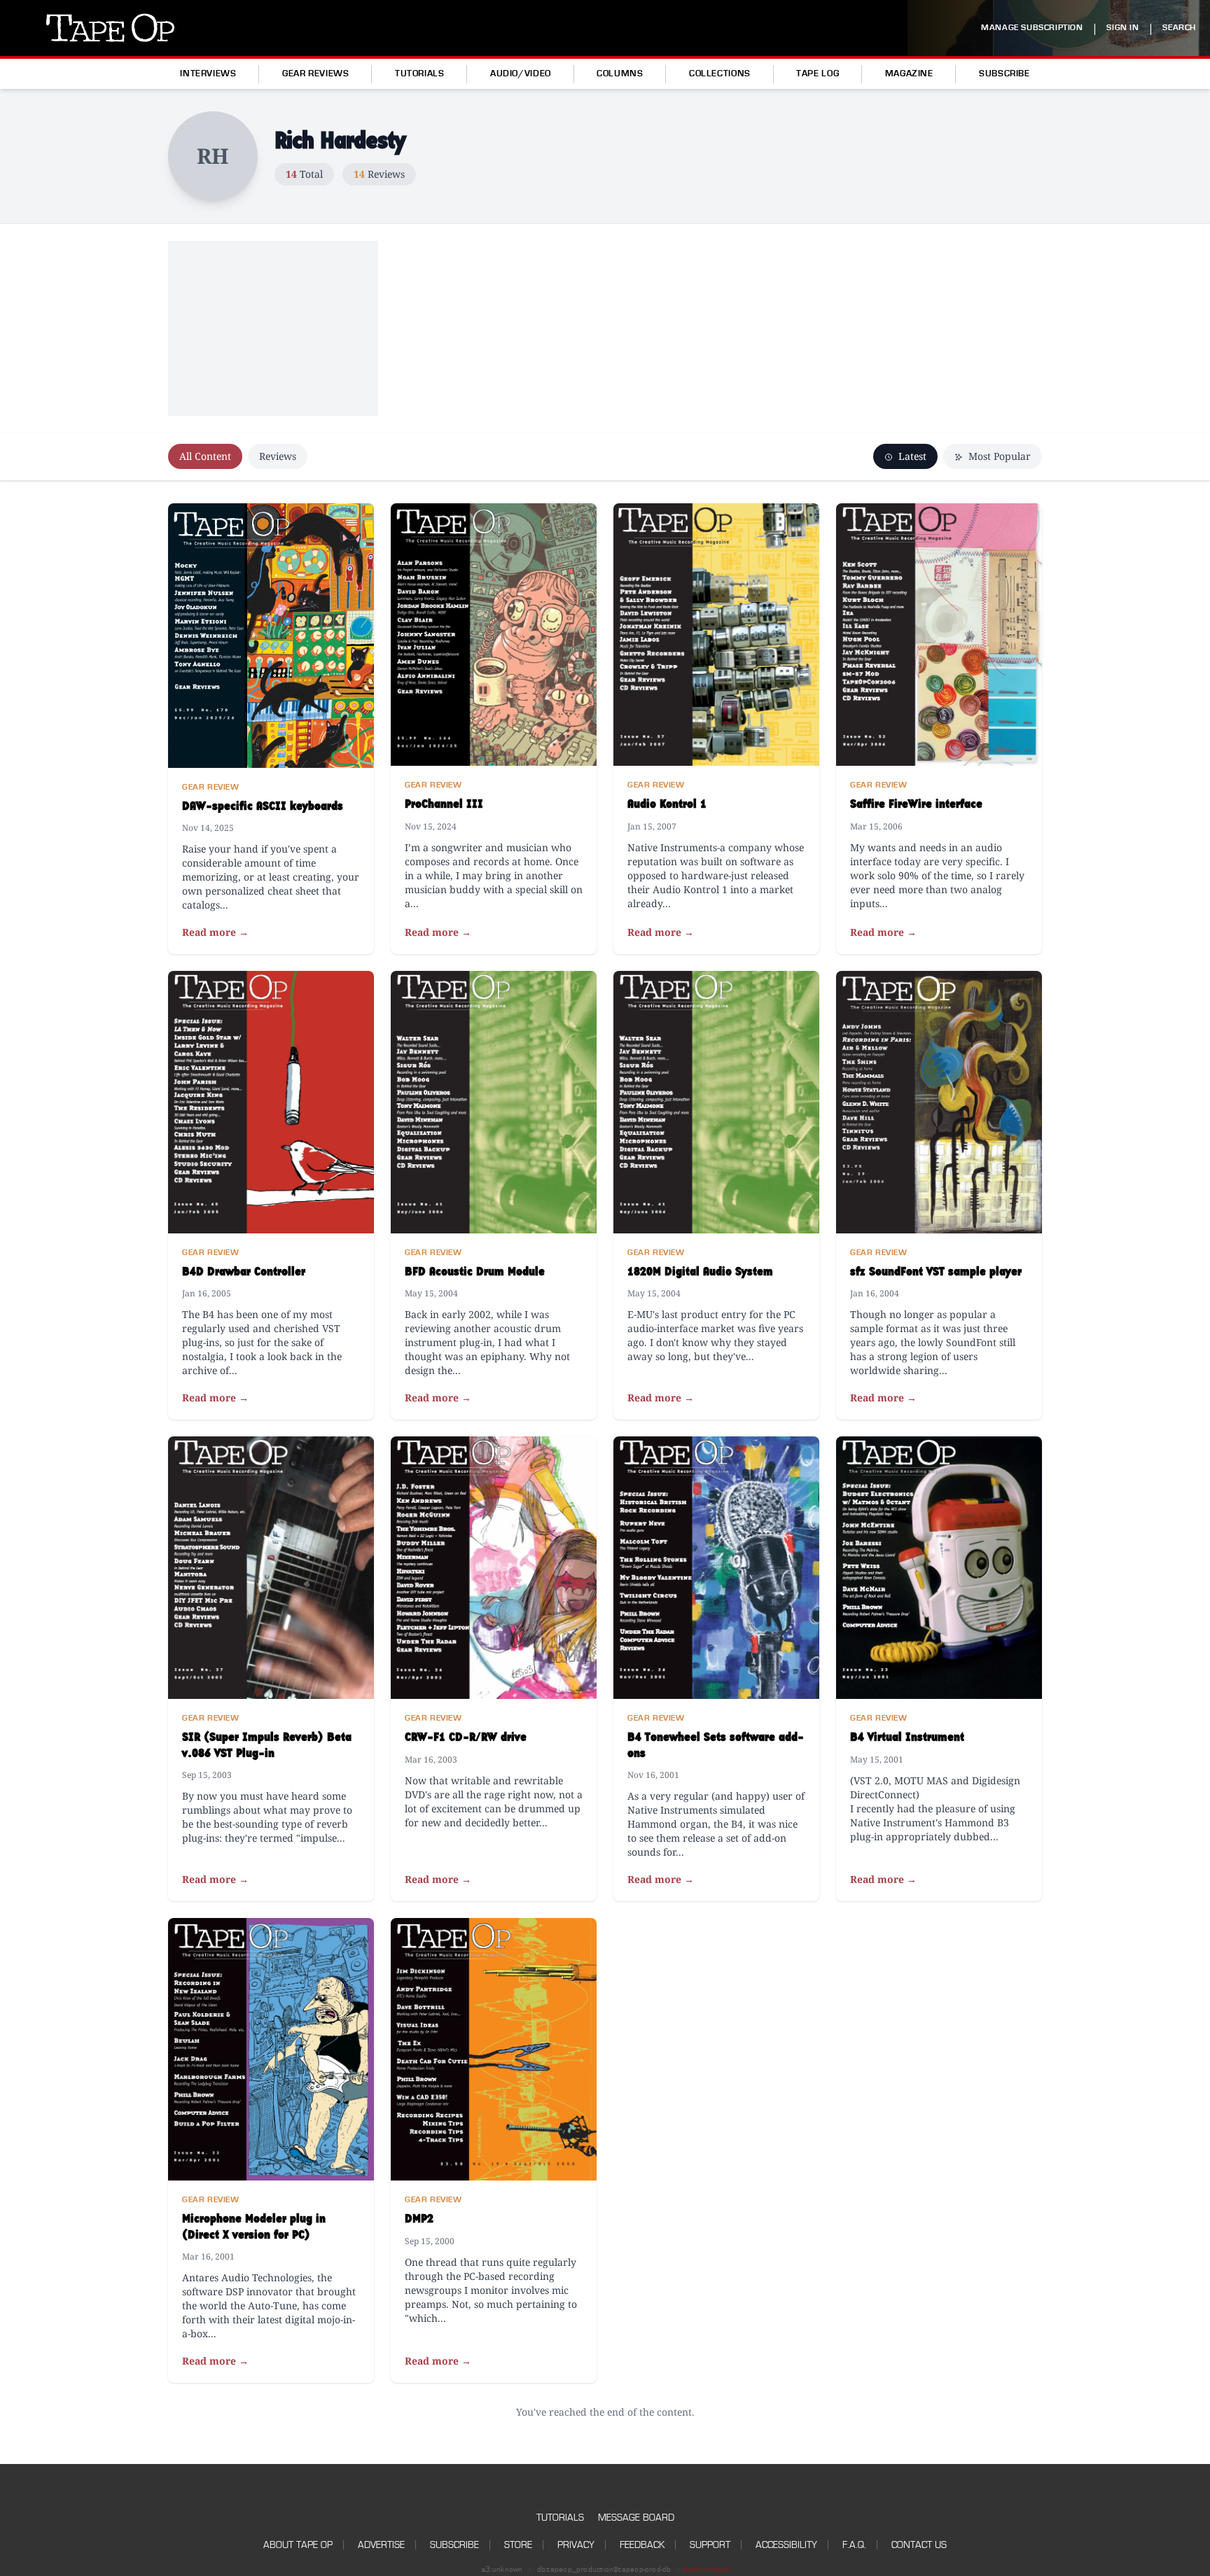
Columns (620, 73)
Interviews (208, 73)
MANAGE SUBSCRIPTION (1032, 28)
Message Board (636, 2518)
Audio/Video (521, 73)
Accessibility (786, 2545)
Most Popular (998, 456)
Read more (215, 932)
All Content (205, 456)
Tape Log (818, 73)
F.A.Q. (854, 2545)
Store (518, 2545)
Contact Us (919, 2545)
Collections (720, 73)
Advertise (381, 2545)
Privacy (576, 2545)
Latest (911, 456)
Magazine (909, 73)
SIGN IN (1122, 28)
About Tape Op (298, 2545)
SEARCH (1179, 28)
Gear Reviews (316, 73)
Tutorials (420, 73)
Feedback (642, 2545)
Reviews (278, 456)
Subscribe (1004, 73)
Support (710, 2545)
